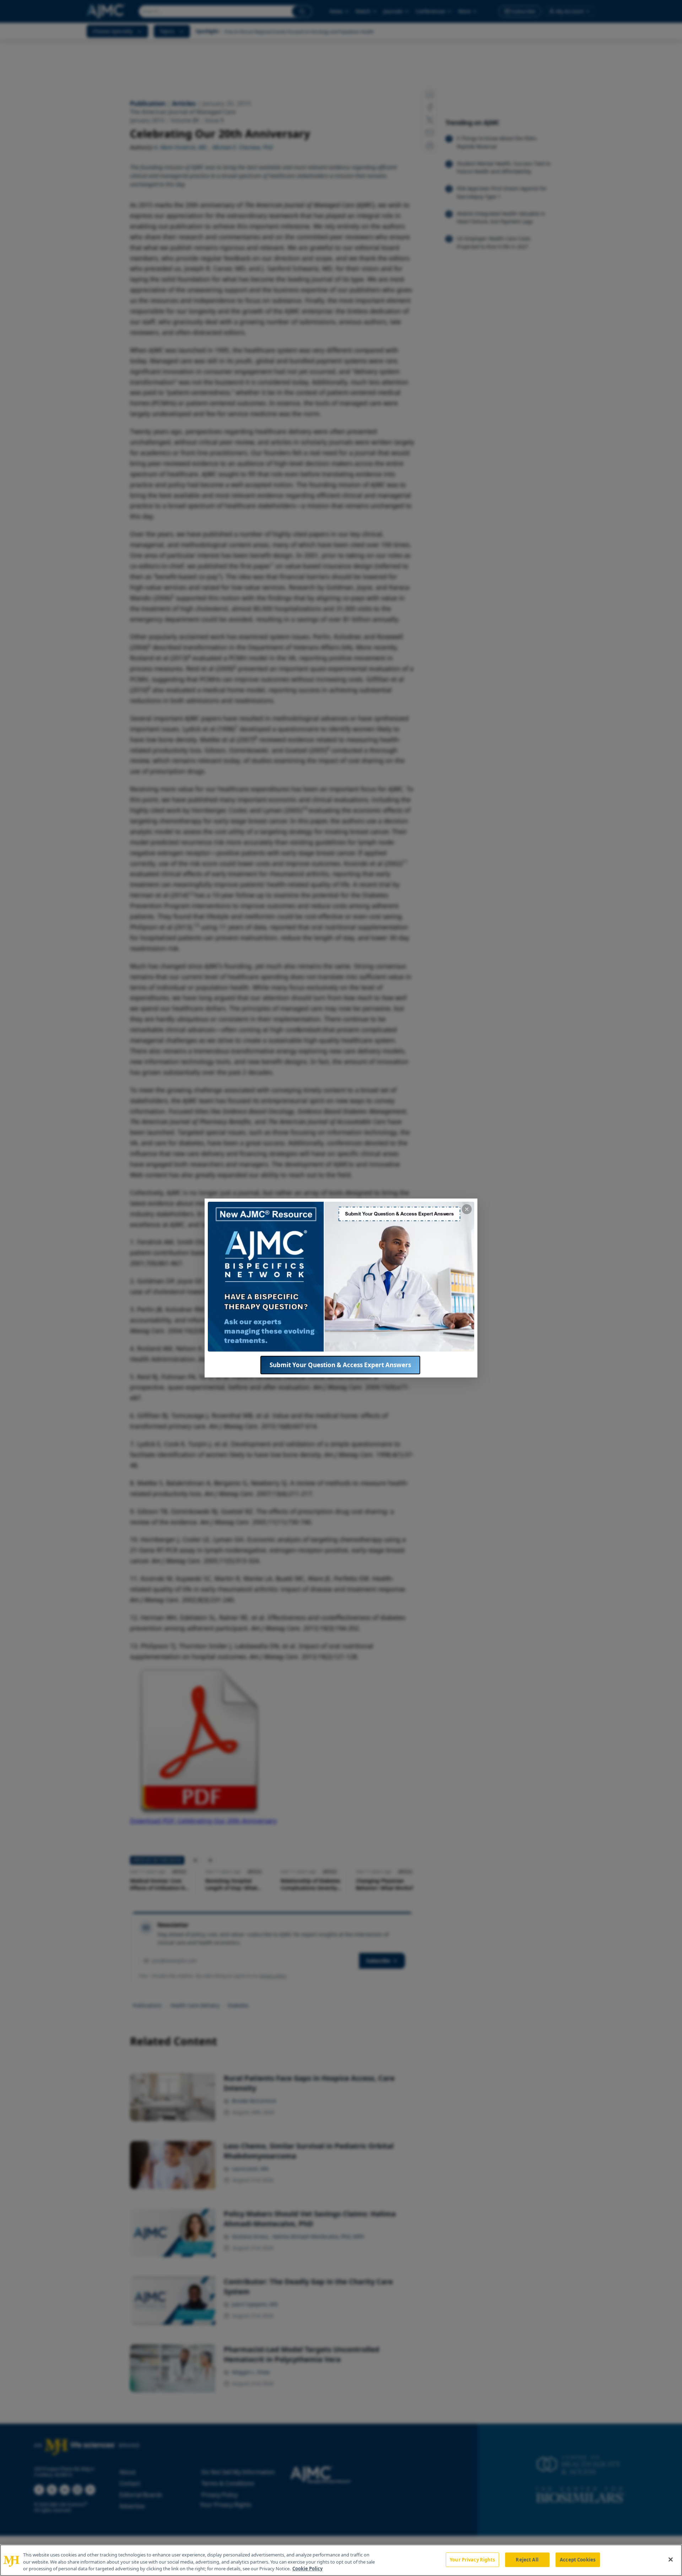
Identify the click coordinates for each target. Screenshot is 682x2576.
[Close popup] (467, 1209)
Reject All (527, 2559)
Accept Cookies (578, 2559)
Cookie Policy (307, 2569)
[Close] (671, 2559)
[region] (341, 2560)
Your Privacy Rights (472, 2559)
